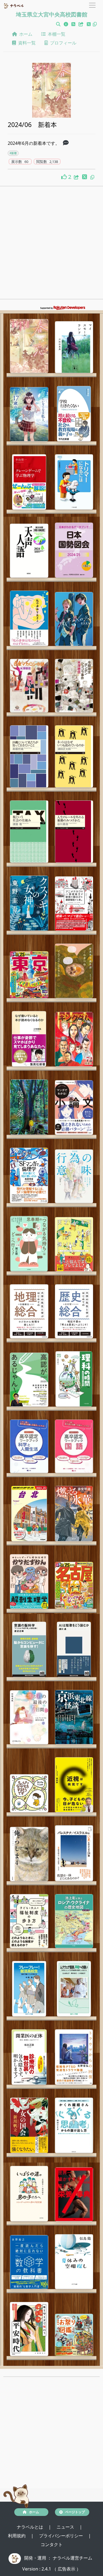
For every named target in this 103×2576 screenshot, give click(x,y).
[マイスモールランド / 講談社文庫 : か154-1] (74, 347)
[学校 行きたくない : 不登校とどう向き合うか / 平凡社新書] (74, 414)
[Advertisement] (51, 244)
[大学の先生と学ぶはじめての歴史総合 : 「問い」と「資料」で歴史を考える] (74, 1311)
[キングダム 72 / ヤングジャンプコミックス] (74, 1039)
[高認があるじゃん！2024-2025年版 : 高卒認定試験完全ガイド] (29, 1380)
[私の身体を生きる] (29, 618)
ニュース (66, 2527)
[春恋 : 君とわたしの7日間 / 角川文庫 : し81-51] (29, 346)
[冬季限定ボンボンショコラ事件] (74, 686)
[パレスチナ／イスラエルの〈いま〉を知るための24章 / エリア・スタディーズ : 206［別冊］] (74, 1853)
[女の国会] (29, 2125)
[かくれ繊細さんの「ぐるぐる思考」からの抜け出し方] (74, 2125)
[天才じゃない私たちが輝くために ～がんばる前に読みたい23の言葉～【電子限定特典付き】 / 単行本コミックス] (74, 1244)
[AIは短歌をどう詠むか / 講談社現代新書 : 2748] (74, 1649)
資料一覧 (26, 43)
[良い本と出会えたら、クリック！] (65, 177)
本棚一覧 (55, 34)
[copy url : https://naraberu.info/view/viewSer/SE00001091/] (92, 177)
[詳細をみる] (66, 143)
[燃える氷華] (74, 1514)
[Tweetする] (89, 24)
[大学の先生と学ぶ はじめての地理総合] (29, 1311)
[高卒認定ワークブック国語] (74, 1446)
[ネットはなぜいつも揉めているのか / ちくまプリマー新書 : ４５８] (74, 756)
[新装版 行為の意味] (74, 1176)
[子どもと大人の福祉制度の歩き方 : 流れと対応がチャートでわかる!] (29, 1921)
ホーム (25, 34)
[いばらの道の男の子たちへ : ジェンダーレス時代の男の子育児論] (29, 2194)
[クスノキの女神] (29, 903)
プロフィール (62, 43)
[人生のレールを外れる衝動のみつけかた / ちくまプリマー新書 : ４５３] (74, 832)
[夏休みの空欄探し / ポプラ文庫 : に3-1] (74, 2262)
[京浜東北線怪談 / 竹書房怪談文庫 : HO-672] (74, 1717)
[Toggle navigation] (92, 5)
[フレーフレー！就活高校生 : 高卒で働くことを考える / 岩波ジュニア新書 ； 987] (29, 1989)
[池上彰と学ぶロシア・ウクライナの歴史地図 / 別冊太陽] (74, 1921)
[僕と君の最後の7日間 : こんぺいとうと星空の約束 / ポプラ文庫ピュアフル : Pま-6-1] (29, 1717)
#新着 (13, 153)
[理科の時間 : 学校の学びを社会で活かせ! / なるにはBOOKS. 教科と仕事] (74, 1379)
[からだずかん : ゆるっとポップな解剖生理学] (29, 1581)
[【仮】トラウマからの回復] (74, 2057)
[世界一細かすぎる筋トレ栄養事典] (74, 2194)
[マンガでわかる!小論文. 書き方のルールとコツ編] (74, 1107)
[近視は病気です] (74, 1785)
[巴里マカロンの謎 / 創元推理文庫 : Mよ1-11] (29, 686)
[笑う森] (29, 1107)
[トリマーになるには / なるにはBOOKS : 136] (74, 482)
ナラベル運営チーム (73, 2558)
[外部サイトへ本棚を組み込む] (82, 24)
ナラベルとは (30, 2527)
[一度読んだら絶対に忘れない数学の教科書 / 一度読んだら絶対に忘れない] (29, 2262)
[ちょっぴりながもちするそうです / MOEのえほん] (29, 1793)
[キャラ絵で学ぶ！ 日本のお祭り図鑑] (74, 2335)
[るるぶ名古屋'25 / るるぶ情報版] (74, 1585)
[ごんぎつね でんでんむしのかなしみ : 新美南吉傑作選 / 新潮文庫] (74, 971)
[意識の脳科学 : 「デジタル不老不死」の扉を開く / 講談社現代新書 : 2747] (29, 1649)
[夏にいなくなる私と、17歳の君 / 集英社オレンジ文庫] (29, 414)
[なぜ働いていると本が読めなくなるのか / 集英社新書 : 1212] (29, 1039)
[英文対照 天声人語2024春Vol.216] (29, 551)
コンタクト (52, 2544)
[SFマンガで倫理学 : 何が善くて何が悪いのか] (29, 1175)
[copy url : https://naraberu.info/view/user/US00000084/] (95, 24)
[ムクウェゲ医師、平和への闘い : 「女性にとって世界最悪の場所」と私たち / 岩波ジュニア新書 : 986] (74, 1989)
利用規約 (17, 2536)
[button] (58, 24)
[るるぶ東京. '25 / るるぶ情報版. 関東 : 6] (29, 975)
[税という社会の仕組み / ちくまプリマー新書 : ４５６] (29, 832)
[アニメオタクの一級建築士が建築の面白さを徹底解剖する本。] (74, 904)
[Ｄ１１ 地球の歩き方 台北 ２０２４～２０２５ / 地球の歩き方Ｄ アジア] (29, 1514)
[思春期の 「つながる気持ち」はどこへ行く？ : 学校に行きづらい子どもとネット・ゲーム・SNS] (29, 1244)
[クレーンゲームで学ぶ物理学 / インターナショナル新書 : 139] (29, 482)
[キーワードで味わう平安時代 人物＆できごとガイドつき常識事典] (29, 2329)
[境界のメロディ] (74, 619)
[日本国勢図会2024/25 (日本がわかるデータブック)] (74, 550)
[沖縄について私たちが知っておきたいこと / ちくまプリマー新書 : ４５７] (29, 756)
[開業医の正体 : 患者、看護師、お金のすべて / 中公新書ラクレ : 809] (29, 2057)
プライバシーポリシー (62, 2536)
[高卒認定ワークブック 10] (29, 1446)
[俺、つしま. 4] (29, 1854)
